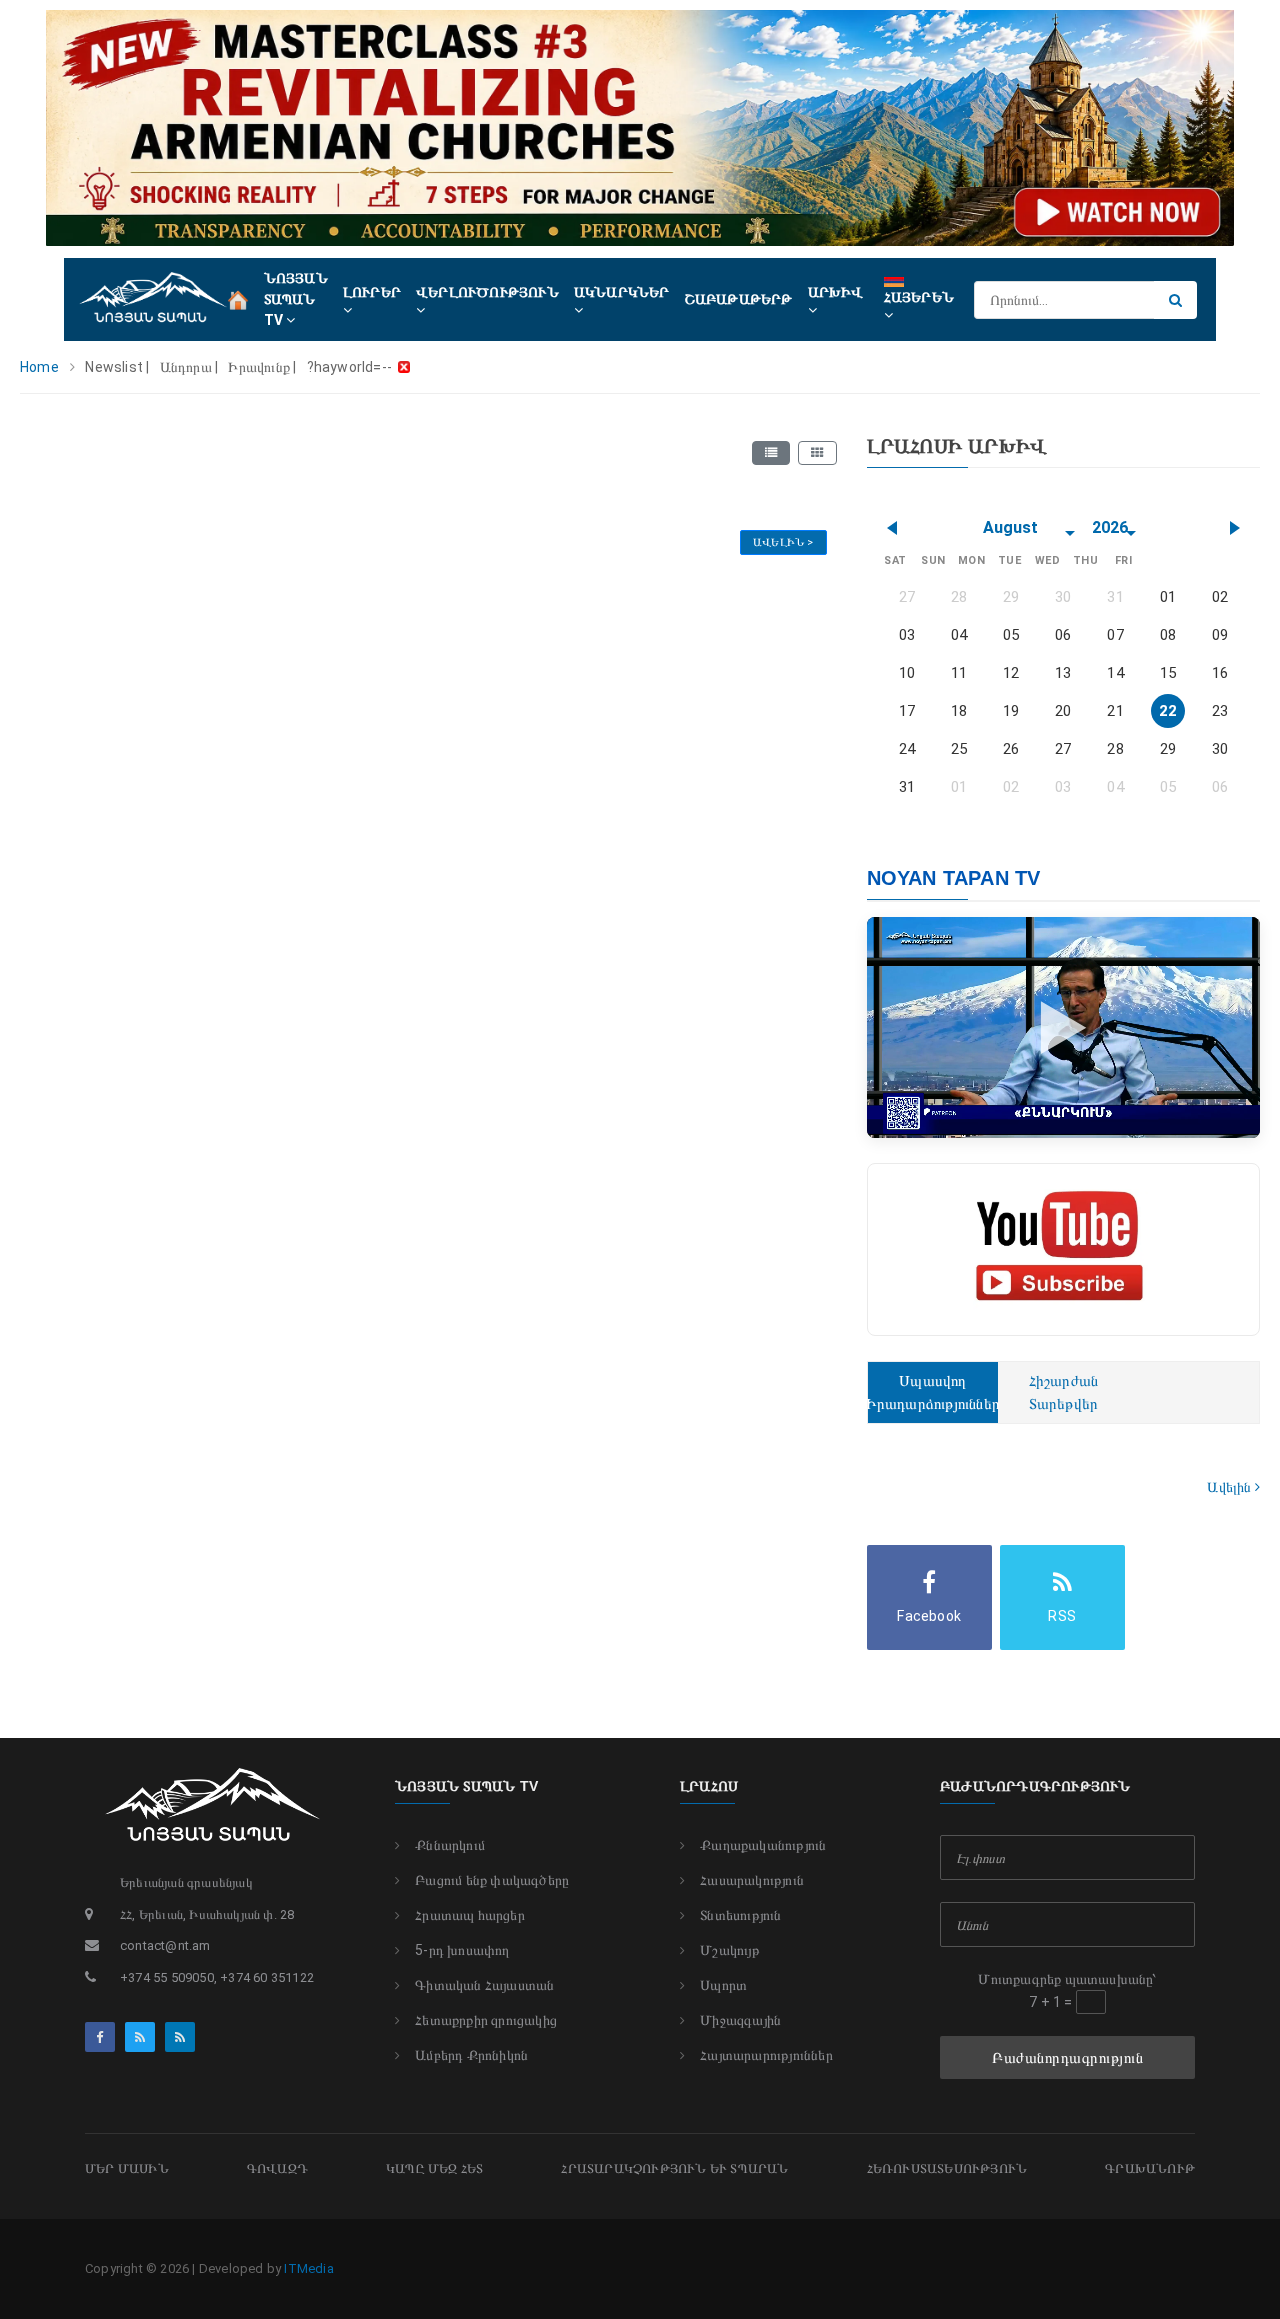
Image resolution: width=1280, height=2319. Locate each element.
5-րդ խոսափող (462, 1950)
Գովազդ (277, 2168)
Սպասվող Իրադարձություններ (933, 1392)
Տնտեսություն (740, 1915)
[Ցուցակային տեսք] (771, 453)
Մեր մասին (127, 2168)
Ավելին (1230, 1487)
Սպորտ (723, 1985)
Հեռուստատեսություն (947, 2168)
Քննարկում (450, 1845)
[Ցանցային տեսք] (817, 453)
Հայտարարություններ (766, 2055)
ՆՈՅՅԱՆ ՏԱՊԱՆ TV (296, 299)
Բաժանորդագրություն (1067, 2058)
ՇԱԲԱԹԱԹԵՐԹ (739, 299)
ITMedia (308, 2268)
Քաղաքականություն (763, 1845)
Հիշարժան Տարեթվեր (1064, 1392)
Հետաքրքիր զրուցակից (486, 2020)
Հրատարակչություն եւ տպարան (674, 2168)
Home (39, 367)
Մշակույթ (730, 1950)
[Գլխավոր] (238, 298)
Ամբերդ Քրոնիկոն (471, 2055)
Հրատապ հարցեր (470, 1915)
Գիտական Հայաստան (484, 1985)
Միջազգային (740, 2020)
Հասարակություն (752, 1880)
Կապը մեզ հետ (434, 2168)
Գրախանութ (1150, 2168)
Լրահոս (709, 1786)
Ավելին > (783, 542)
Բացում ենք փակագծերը (492, 1880)
